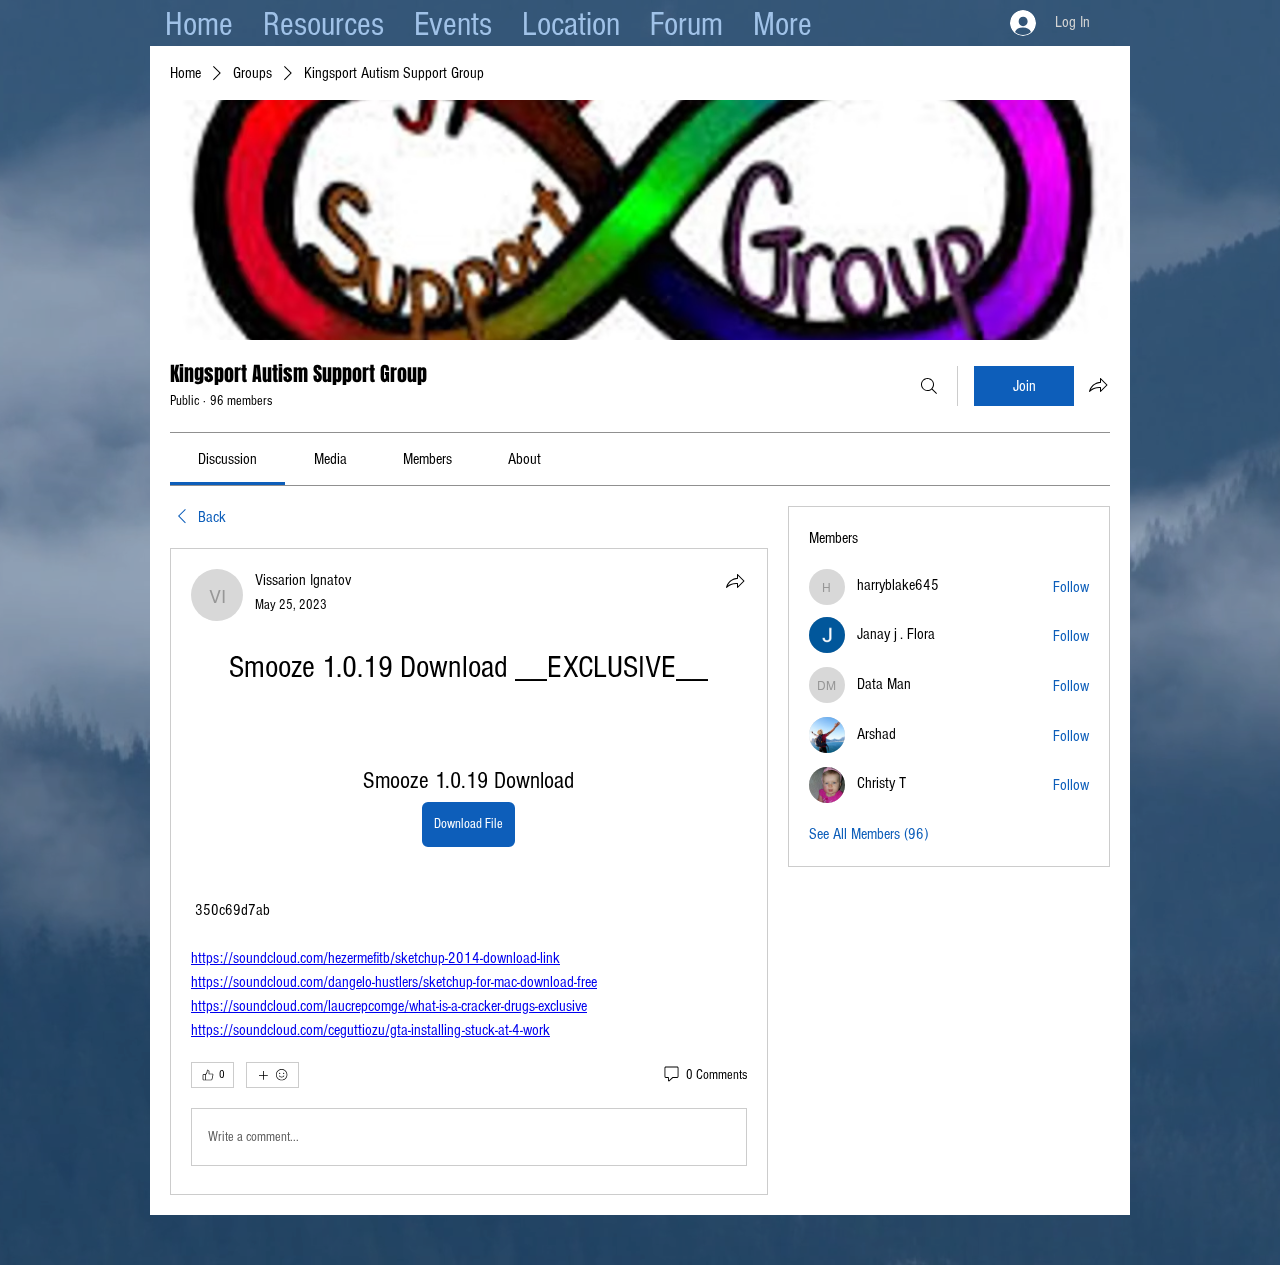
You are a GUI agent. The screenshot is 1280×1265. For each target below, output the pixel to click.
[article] (469, 871)
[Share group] (1098, 385)
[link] (227, 459)
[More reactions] (272, 1075)
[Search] (929, 386)
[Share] (735, 581)
